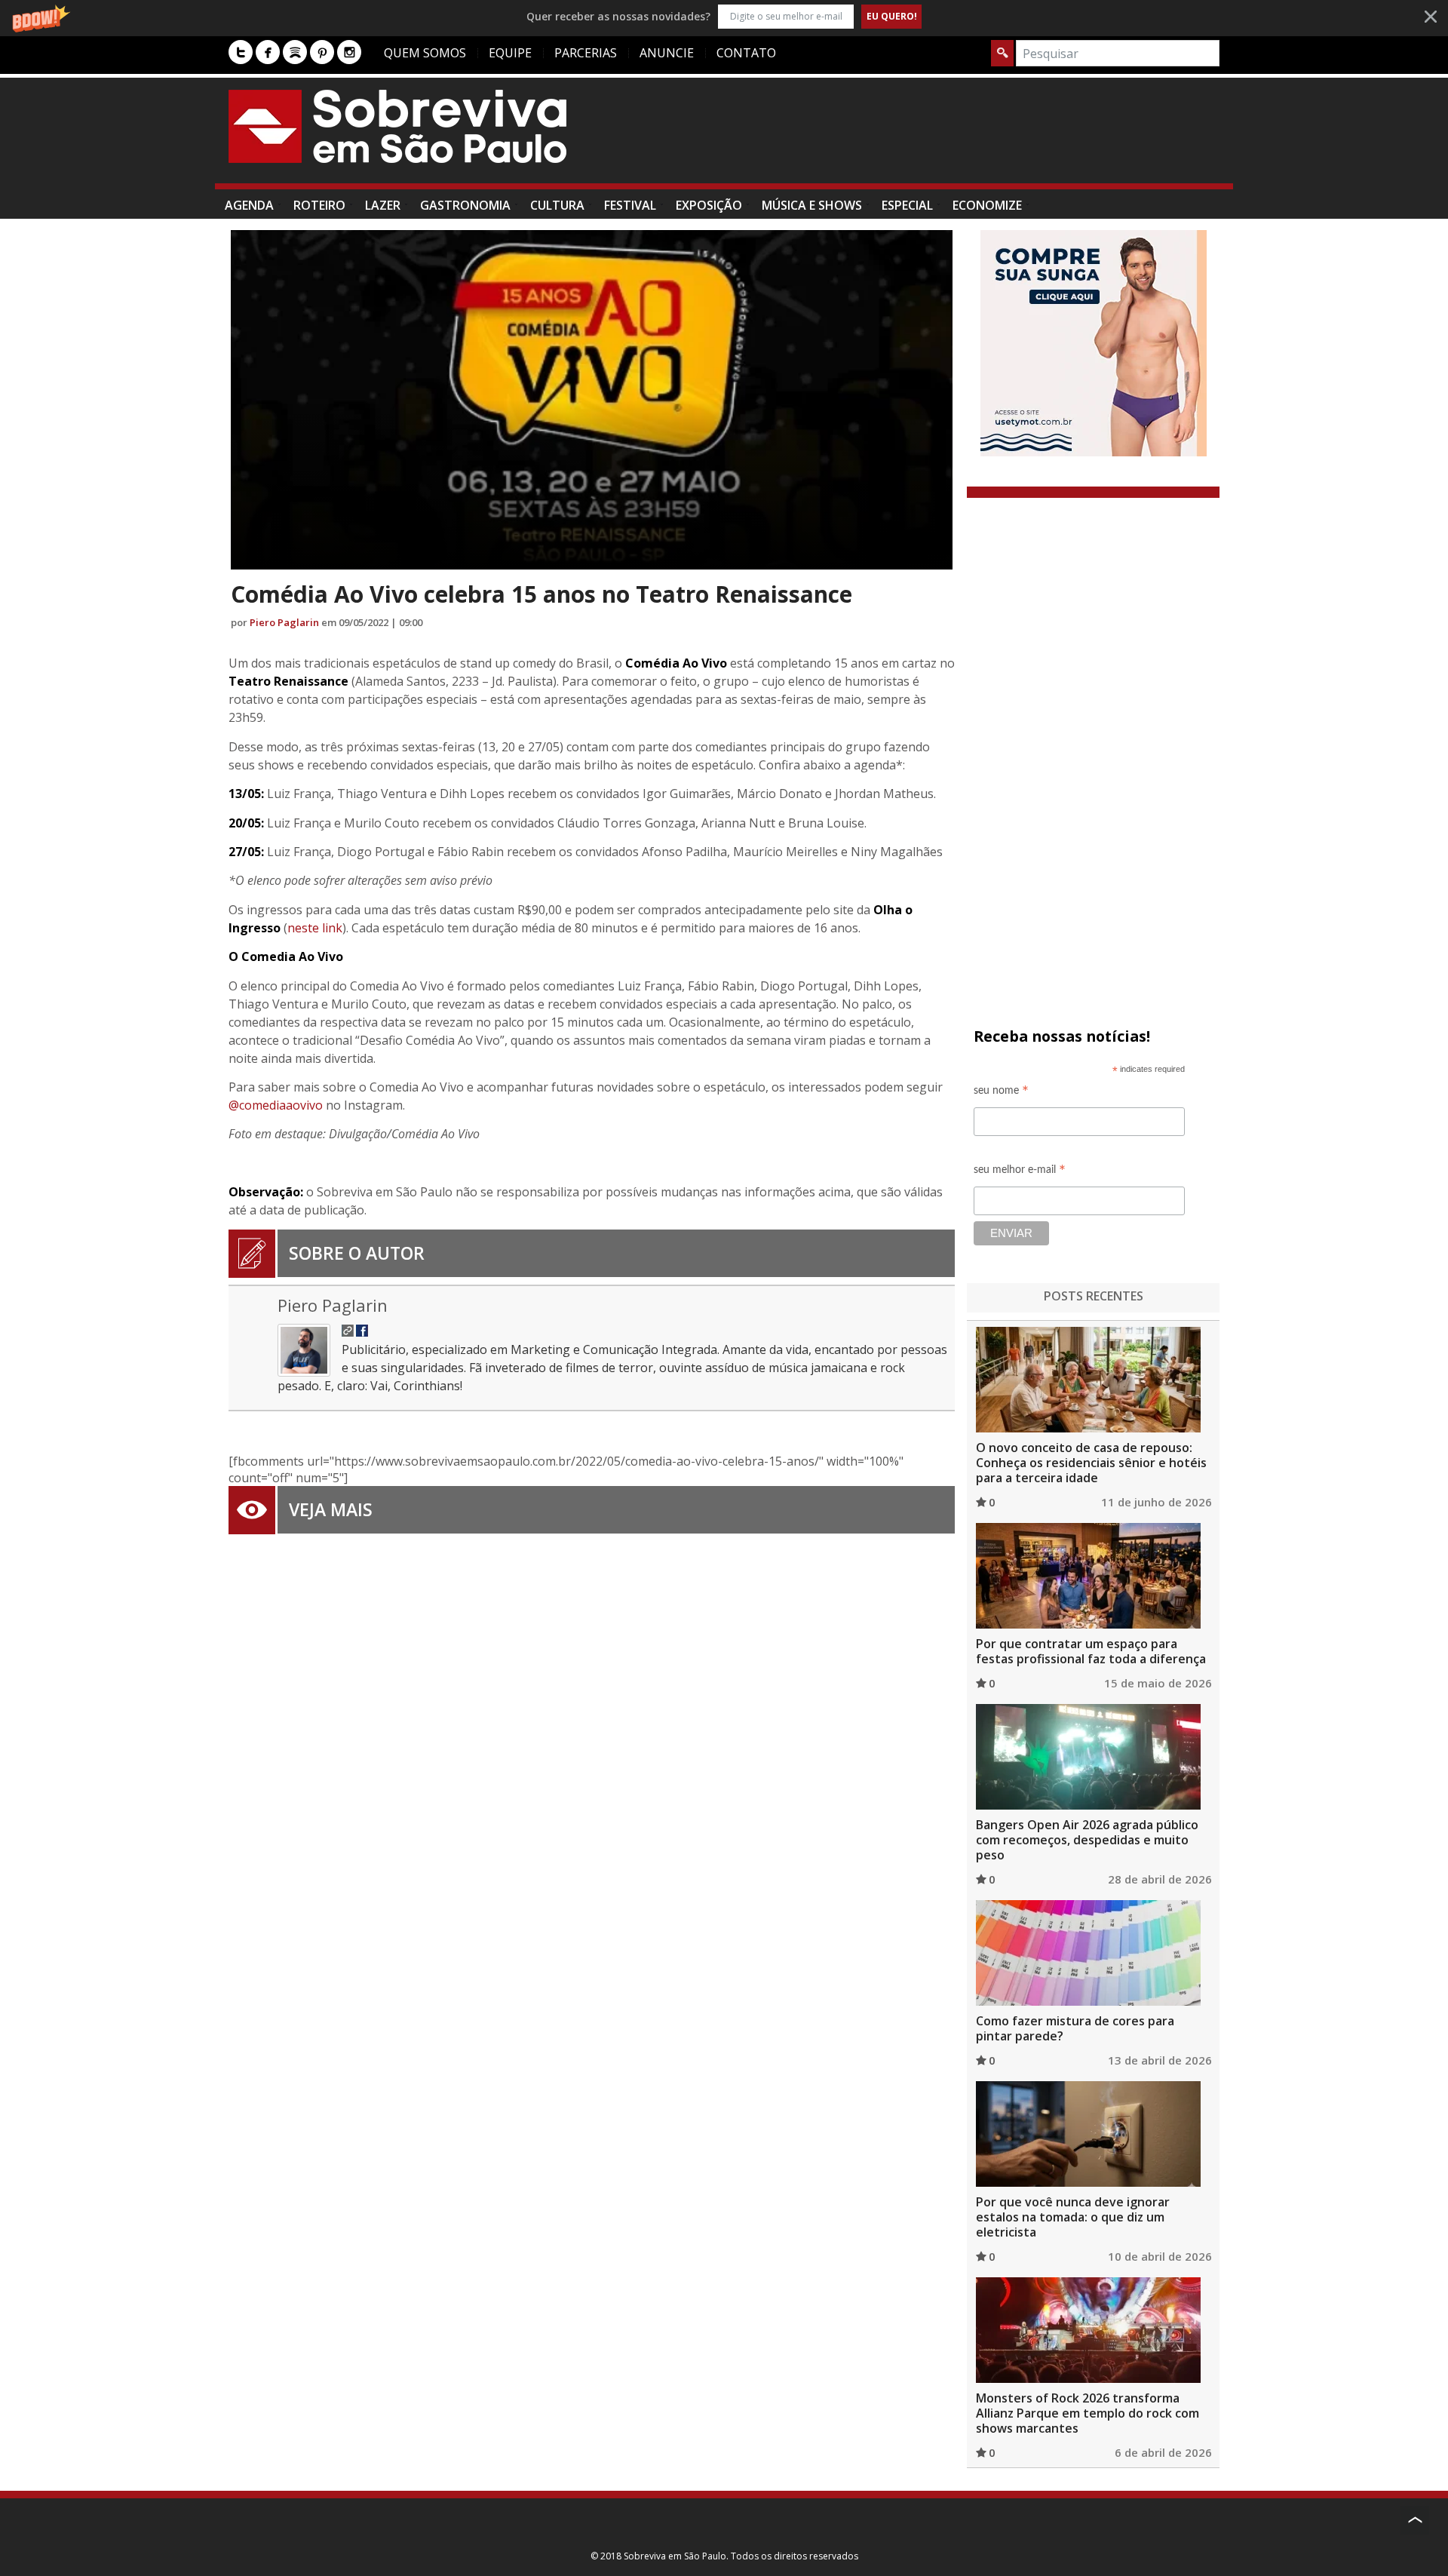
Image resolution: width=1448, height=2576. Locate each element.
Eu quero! (892, 16)
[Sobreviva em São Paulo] (397, 126)
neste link (315, 928)
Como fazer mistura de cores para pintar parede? (1075, 2028)
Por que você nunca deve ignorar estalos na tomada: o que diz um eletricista (1073, 2217)
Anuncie (667, 53)
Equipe (510, 53)
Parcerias (586, 53)
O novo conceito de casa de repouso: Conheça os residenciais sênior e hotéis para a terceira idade (1091, 1463)
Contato (746, 53)
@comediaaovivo (276, 1105)
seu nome (1001, 1093)
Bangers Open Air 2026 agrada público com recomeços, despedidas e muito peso (1087, 1840)
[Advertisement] (945, 138)
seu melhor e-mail (1020, 1172)
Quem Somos (425, 53)
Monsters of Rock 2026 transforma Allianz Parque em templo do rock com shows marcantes (1088, 2413)
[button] (724, 16)
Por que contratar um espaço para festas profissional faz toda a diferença (1091, 1651)
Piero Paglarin (284, 622)
